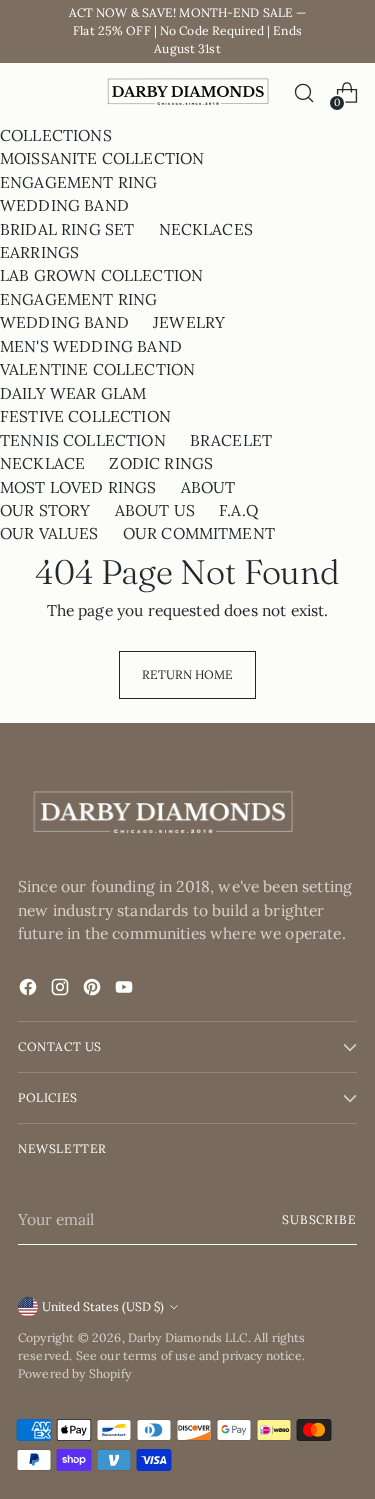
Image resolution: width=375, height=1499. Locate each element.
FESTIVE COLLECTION (85, 416)
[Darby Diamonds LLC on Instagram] (62, 990)
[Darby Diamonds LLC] (188, 93)
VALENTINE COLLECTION (97, 369)
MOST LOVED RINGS (78, 487)
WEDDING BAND (64, 205)
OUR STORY (45, 510)
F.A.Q (238, 510)
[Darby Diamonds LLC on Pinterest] (94, 990)
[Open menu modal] (28, 93)
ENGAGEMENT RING (78, 182)
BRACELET (231, 440)
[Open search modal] (303, 93)
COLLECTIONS (56, 135)
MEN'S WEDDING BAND (91, 346)
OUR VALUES (49, 533)
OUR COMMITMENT (199, 533)
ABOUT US (155, 510)
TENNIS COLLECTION (83, 440)
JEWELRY (189, 322)
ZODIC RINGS (161, 463)
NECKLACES (206, 229)
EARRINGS (39, 252)
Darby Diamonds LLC (188, 1337)
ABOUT (208, 487)
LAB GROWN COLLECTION (101, 275)
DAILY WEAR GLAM (73, 393)
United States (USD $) (103, 1306)
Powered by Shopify (74, 1373)
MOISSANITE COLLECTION (102, 158)
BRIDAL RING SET (67, 229)
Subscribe (319, 1219)
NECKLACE (42, 463)
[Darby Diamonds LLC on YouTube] (126, 990)
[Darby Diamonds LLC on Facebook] (30, 990)
